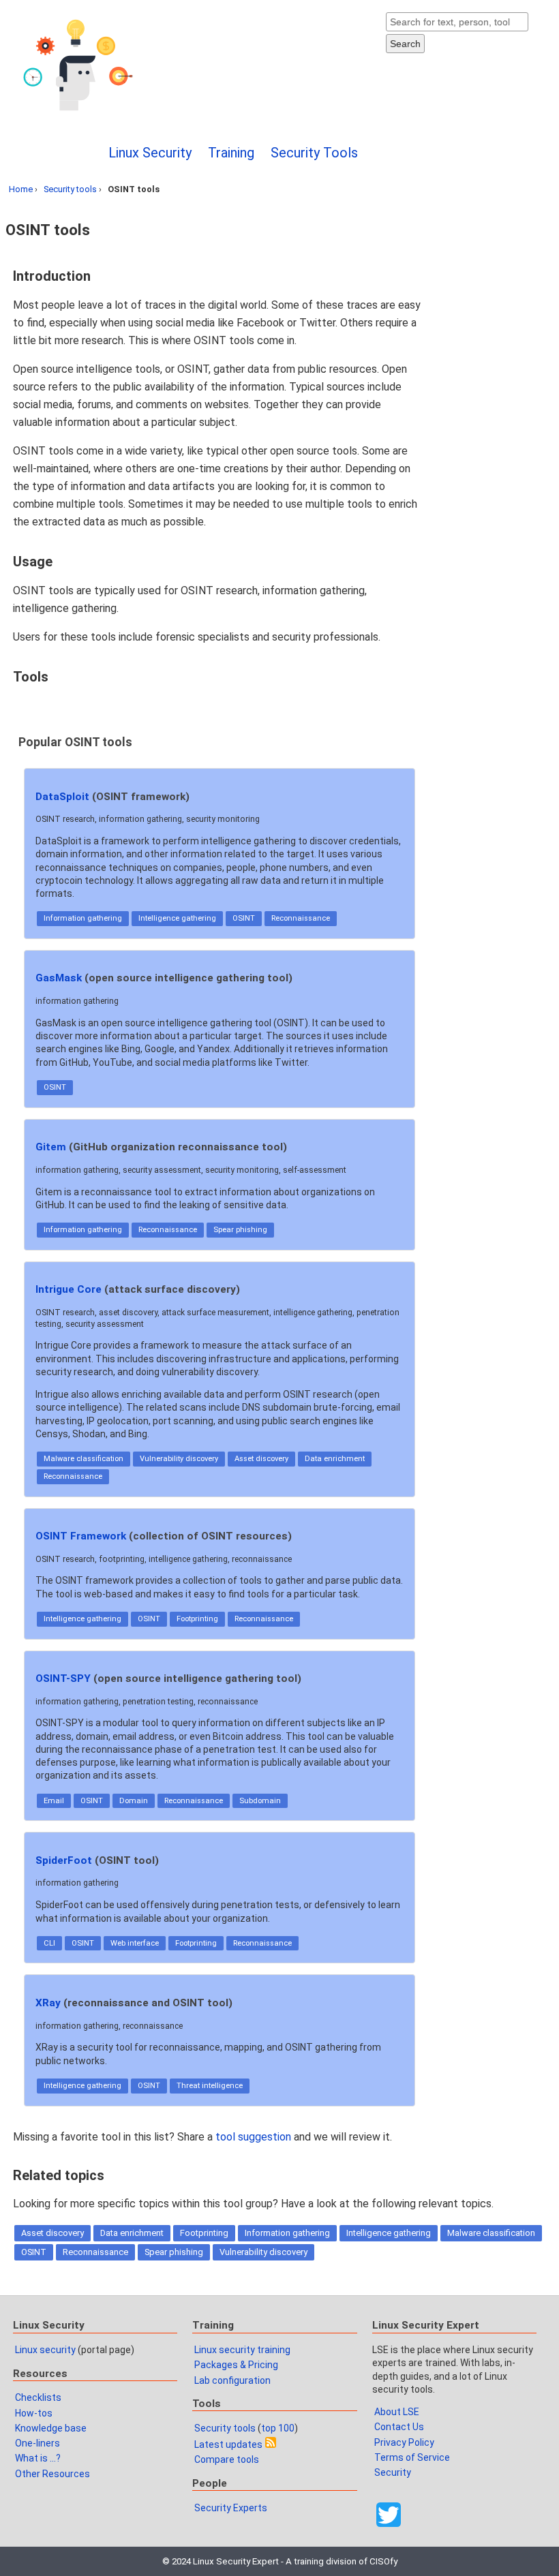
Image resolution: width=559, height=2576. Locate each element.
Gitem (51, 1147)
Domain (134, 1801)
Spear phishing (240, 1230)
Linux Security (150, 153)
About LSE (397, 2412)
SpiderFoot (64, 1860)
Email (54, 1801)
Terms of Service (412, 2457)
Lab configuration (232, 2380)
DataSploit (62, 797)
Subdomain (260, 1801)
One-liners (37, 2443)
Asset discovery (261, 1459)
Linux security (45, 2350)
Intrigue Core (69, 1289)
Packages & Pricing (236, 2365)
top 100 (278, 2428)
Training (231, 153)
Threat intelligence (210, 2086)
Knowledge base (51, 2428)
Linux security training (242, 2350)
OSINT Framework (81, 1536)
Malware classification (84, 1459)
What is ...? (38, 2458)
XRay (48, 2003)
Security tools (70, 189)
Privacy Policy (404, 2442)
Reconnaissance (301, 918)
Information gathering (83, 918)
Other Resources (52, 2474)
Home (21, 189)
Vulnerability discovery (179, 1459)
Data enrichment (335, 1459)
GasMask (59, 978)
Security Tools (314, 153)
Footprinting (197, 1619)
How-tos (34, 2413)
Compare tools (227, 2459)
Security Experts (231, 2508)
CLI (49, 1943)
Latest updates (228, 2444)
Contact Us (399, 2427)
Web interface (135, 1943)
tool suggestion (253, 2137)
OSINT (244, 918)
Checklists (38, 2397)
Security (393, 2472)
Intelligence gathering (177, 918)
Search (405, 44)
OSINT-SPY (63, 1678)
